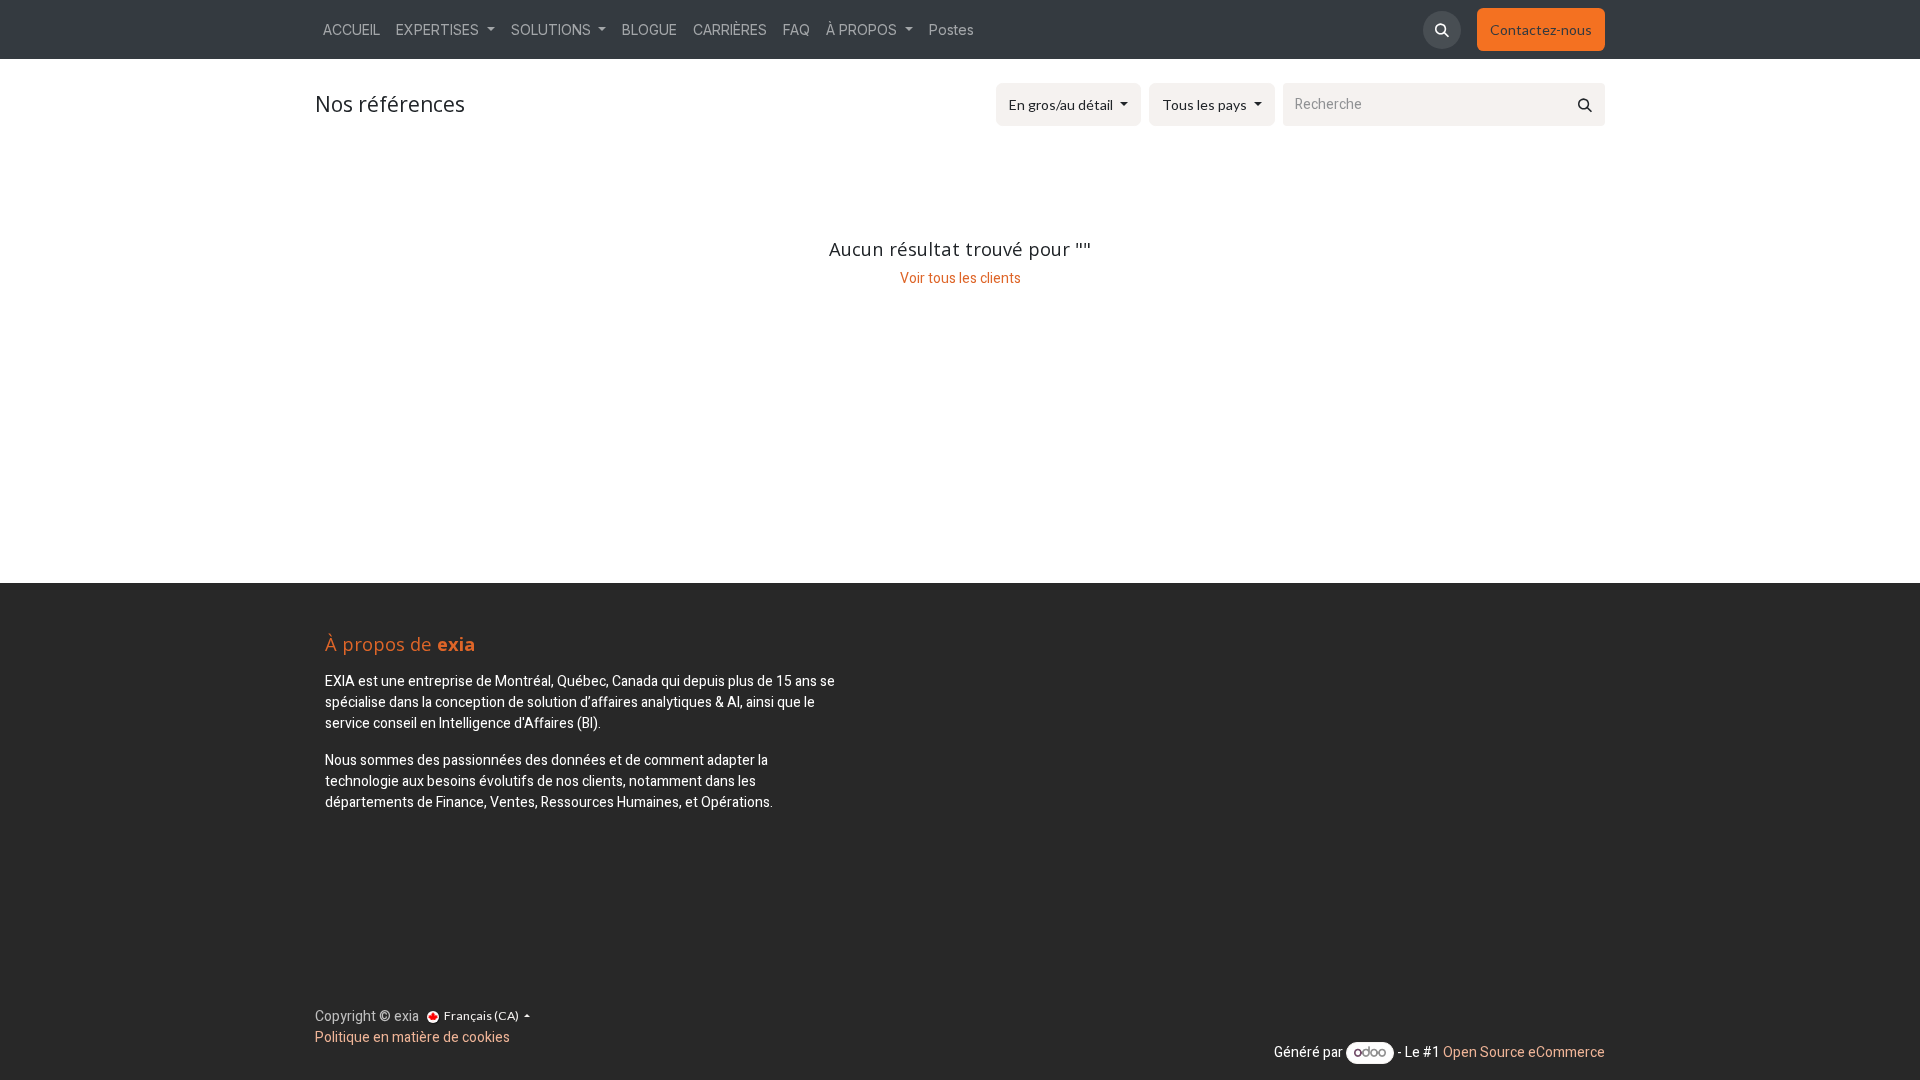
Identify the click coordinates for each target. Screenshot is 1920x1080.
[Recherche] (1585, 104)
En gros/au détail (1061, 104)
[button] (1442, 30)
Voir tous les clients (960, 278)
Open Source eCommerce (1524, 1052)
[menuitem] (351, 29)
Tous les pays (1204, 104)
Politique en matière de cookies (412, 1037)
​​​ (1541, 29)
